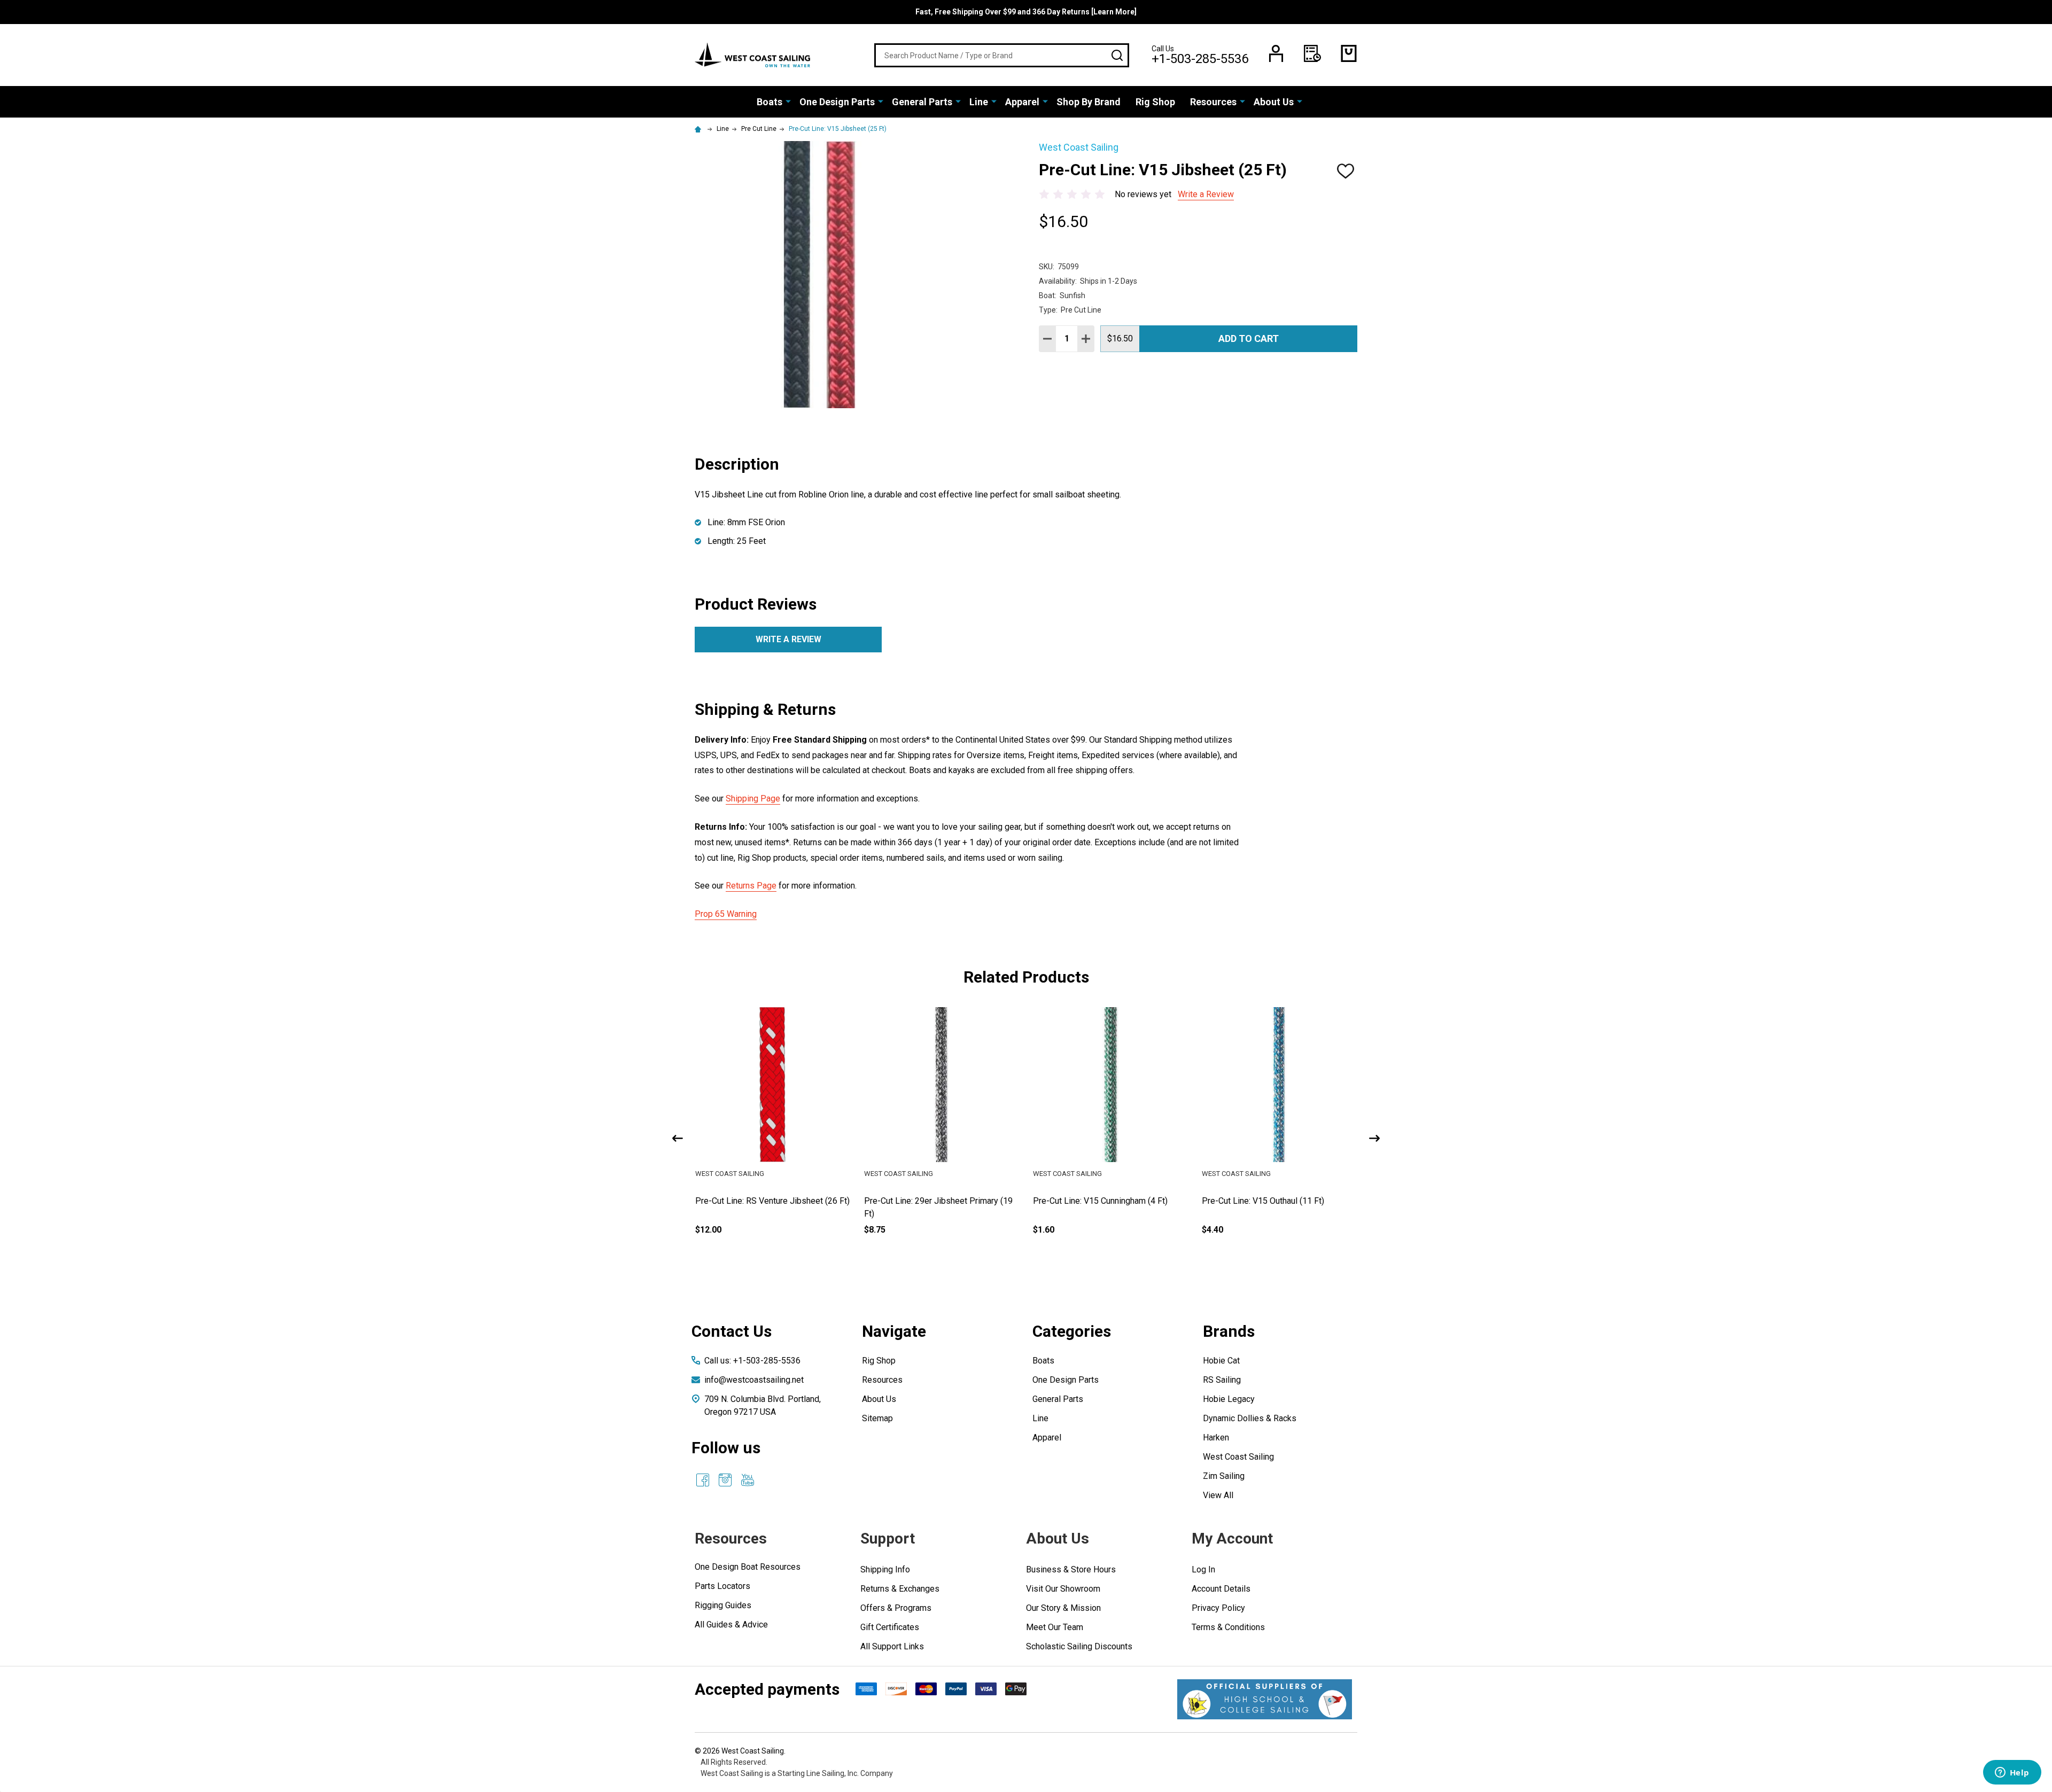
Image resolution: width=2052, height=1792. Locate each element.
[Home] (699, 129)
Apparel (1022, 102)
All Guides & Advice (731, 1625)
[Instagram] (725, 1480)
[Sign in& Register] (1276, 53)
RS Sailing (1222, 1380)
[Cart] (1349, 53)
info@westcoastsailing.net (754, 1380)
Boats (770, 102)
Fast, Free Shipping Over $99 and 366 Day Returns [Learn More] (1026, 12)
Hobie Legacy (1229, 1399)
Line (979, 102)
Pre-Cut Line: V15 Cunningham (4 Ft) (1269, 1201)
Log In (1203, 1569)
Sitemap (877, 1418)
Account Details (1221, 1589)
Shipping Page (753, 798)
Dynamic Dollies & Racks (1250, 1418)
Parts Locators (722, 1586)
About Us (1274, 102)
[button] (1265, 1699)
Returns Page (751, 886)
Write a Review (1206, 194)
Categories (1072, 1331)
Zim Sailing (1224, 1476)
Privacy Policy (1218, 1608)
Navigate (894, 1331)
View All (1218, 1495)
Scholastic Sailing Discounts (1079, 1646)
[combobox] (1002, 55)
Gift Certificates (890, 1627)
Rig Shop (1155, 102)
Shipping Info (885, 1569)
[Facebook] (703, 1480)
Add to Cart (1249, 338)
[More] (788, 101)
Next (1374, 1138)
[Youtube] (748, 1480)
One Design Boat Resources (748, 1567)
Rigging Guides (723, 1605)
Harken (1216, 1438)
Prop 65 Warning (726, 914)
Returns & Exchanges (900, 1589)
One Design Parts (837, 102)
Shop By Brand (1089, 102)
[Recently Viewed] (1312, 53)
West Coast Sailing (1238, 1457)
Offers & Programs (896, 1608)
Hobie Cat (1221, 1361)
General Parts (922, 102)
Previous (678, 1138)
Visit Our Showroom (1063, 1589)
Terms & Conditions (1228, 1627)
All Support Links (892, 1646)
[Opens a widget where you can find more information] (2012, 1773)
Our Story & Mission (1063, 1608)
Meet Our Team (1055, 1627)
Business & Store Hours (1071, 1569)
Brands (1229, 1331)
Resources (1213, 102)
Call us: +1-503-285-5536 (752, 1361)
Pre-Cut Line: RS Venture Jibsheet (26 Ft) (941, 1201)
